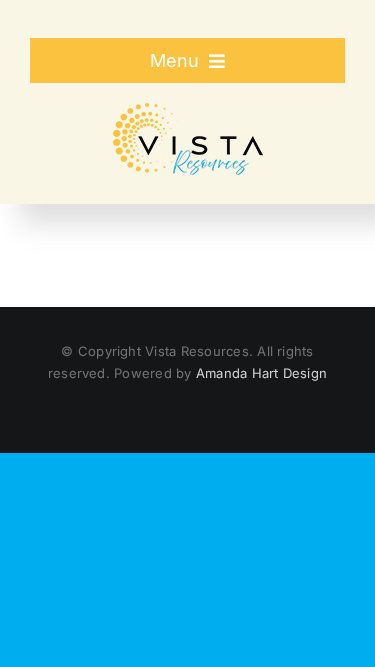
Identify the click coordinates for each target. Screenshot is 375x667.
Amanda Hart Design (261, 373)
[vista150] (188, 111)
